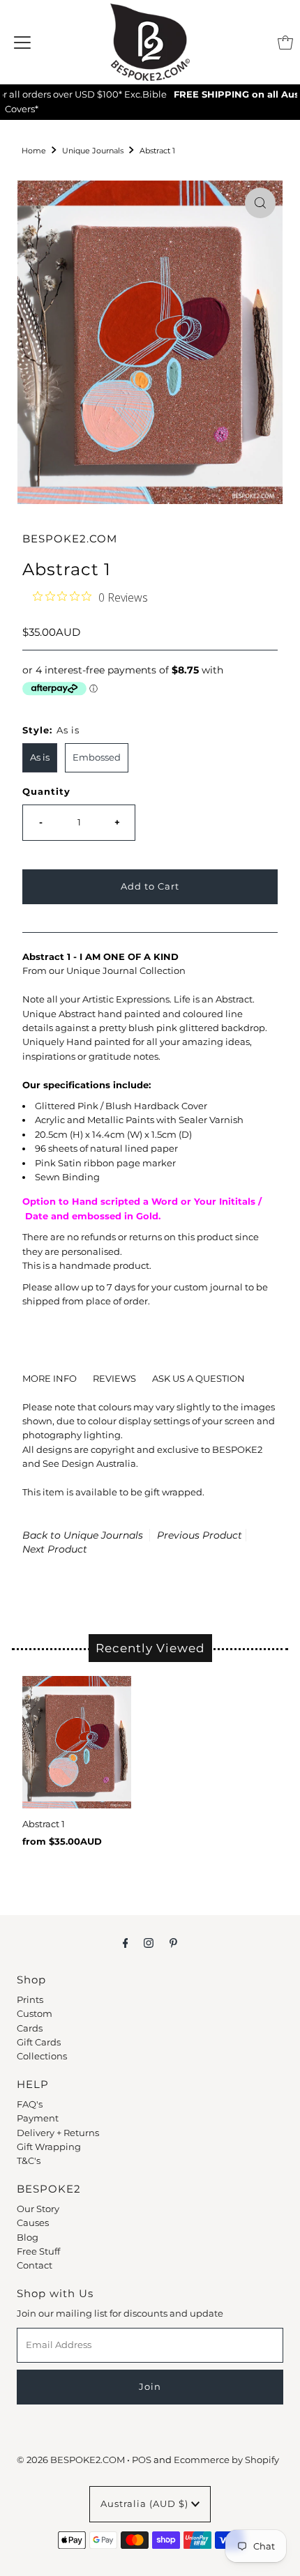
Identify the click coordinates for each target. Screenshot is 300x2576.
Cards (30, 2028)
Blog (28, 2238)
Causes (33, 2223)
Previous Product (200, 1535)
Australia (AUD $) (146, 2504)
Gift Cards (39, 2042)
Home (34, 151)
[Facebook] (126, 1943)
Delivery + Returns (58, 2133)
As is (40, 757)
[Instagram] (149, 1943)
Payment (38, 2118)
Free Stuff (38, 2251)
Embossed (97, 757)
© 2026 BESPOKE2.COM (71, 2460)
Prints (30, 2000)
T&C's (29, 2161)
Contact (35, 2265)
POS (142, 2460)
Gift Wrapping (49, 2147)
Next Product (55, 1549)
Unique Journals (93, 151)
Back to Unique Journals (83, 1535)
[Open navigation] (22, 43)
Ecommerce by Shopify (226, 2460)
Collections (42, 2056)
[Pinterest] (173, 1943)
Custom (35, 2014)
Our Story (38, 2209)
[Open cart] (285, 43)
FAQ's (30, 2104)
